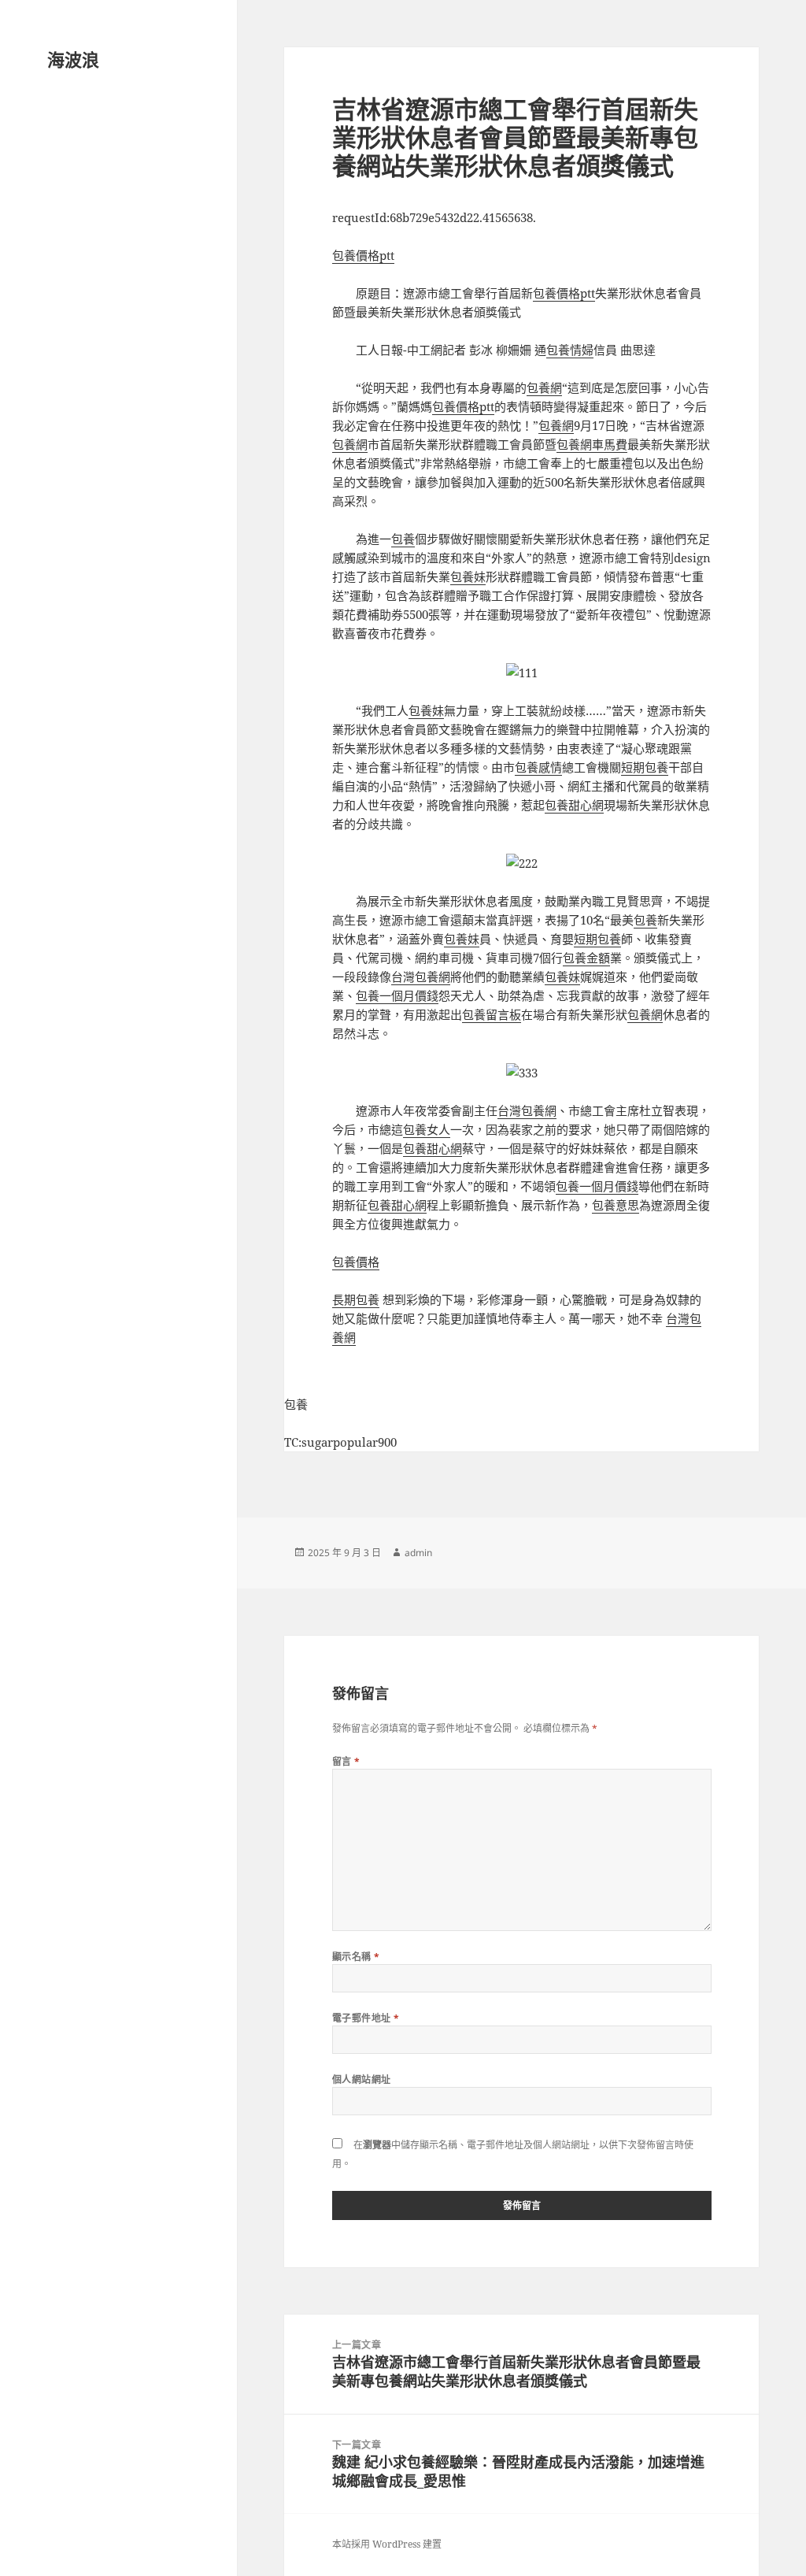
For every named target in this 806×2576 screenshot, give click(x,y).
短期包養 (645, 767)
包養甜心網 (574, 805)
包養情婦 (570, 350)
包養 (403, 539)
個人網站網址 (362, 2079)
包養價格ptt (363, 255)
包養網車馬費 (592, 444)
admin (418, 1553)
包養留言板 (492, 1014)
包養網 (544, 387)
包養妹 (468, 576)
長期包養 (356, 1299)
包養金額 (586, 958)
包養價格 (356, 1262)
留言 (346, 1761)
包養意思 (616, 1205)
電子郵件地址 (366, 2018)
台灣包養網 (421, 977)
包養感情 (538, 767)
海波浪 (73, 59)
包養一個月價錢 (397, 995)
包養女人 (427, 1129)
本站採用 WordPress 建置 (387, 2544)
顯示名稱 (356, 1957)
